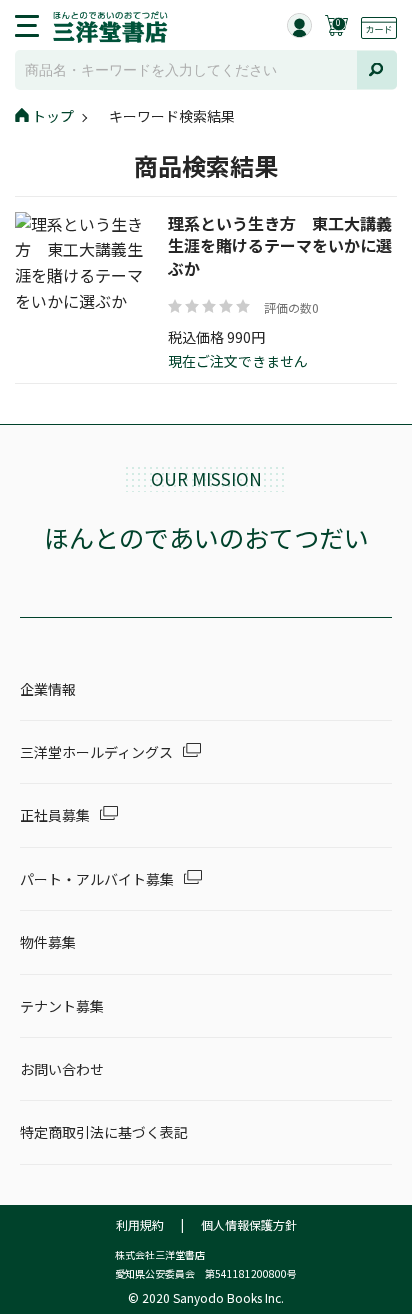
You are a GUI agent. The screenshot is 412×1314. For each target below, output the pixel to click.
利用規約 (140, 1224)
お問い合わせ (62, 1069)
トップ (53, 116)
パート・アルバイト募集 (97, 879)
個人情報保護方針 (249, 1224)
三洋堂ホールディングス (96, 752)
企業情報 (48, 689)
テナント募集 (62, 1006)
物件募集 (48, 942)
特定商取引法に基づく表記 (104, 1132)
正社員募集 (55, 815)
